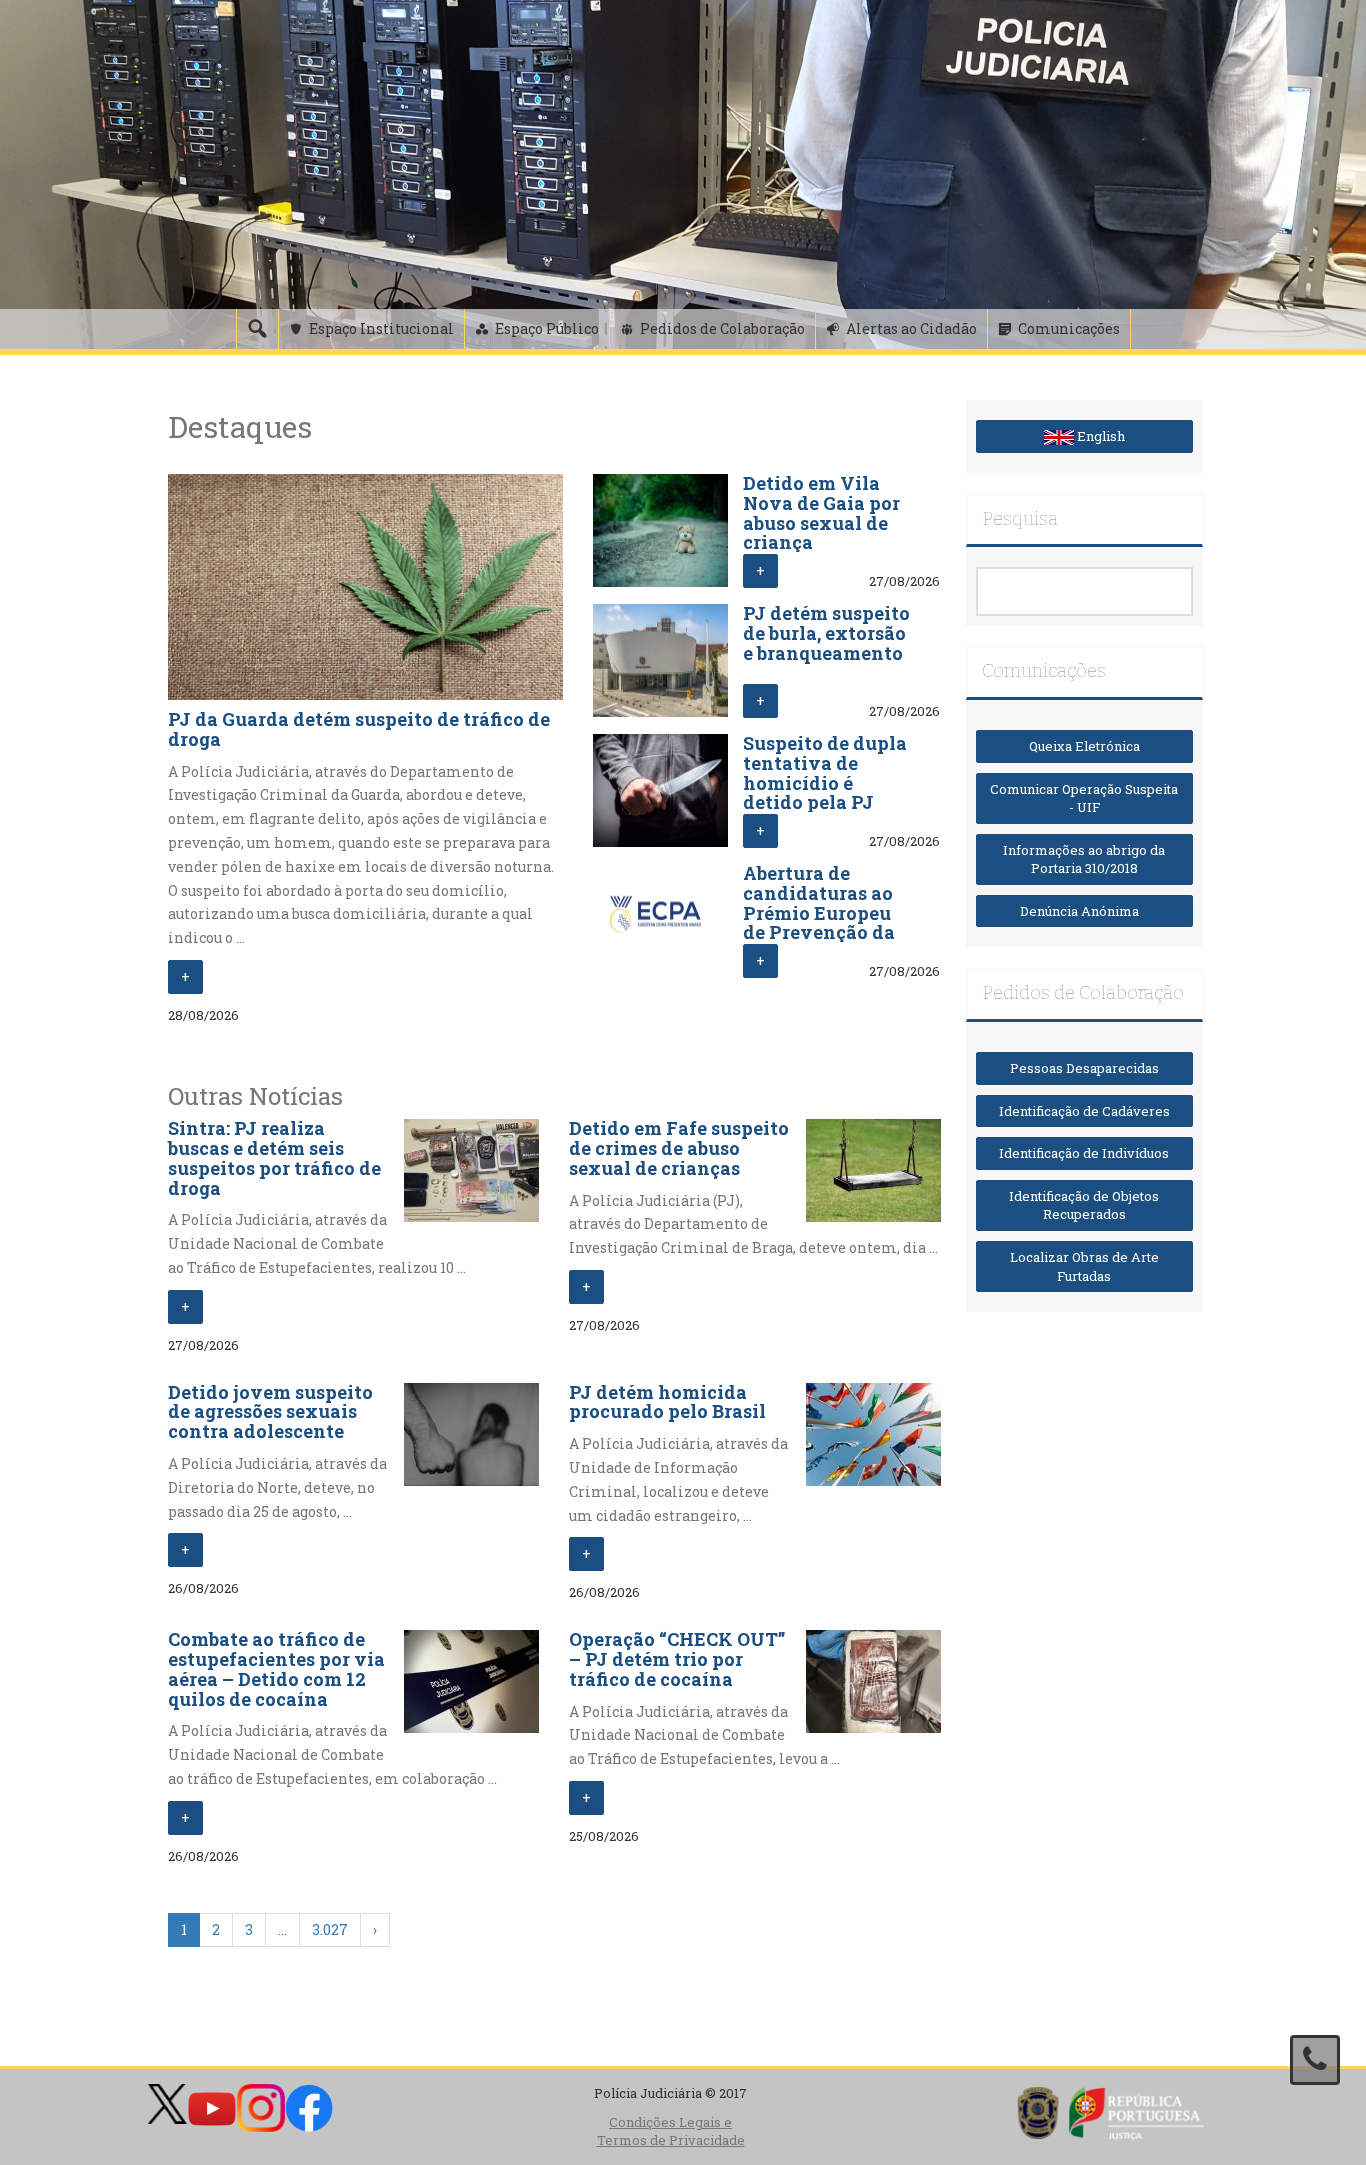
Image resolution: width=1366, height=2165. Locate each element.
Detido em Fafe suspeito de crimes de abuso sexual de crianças (679, 1148)
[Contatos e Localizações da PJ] (1315, 2060)
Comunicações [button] (1069, 328)
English (1099, 436)
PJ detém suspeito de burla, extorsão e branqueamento (826, 633)
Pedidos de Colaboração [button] (722, 328)
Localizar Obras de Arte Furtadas (1084, 1266)
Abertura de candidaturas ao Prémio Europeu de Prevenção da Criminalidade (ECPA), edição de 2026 (821, 932)
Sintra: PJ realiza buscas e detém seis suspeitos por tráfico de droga (274, 1157)
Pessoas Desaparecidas (1084, 1068)
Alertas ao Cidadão (911, 328)
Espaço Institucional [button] (381, 328)
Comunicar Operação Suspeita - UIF (1084, 798)
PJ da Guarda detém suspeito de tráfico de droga (359, 729)
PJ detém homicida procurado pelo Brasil (667, 1402)
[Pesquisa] (257, 329)
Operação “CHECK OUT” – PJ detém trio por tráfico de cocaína (677, 1659)
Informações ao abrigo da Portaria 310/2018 (1084, 859)
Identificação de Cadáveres (1084, 1111)
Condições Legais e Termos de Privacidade (671, 2131)
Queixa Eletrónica (1084, 746)
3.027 (330, 1929)
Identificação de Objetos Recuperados (1084, 1205)
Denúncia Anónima (1084, 911)
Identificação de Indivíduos (1084, 1153)
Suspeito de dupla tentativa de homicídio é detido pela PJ (825, 772)
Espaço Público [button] (547, 328)
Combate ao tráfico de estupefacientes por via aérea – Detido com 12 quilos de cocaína (276, 1668)
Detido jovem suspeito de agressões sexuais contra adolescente (270, 1412)
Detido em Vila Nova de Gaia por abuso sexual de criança (821, 512)
